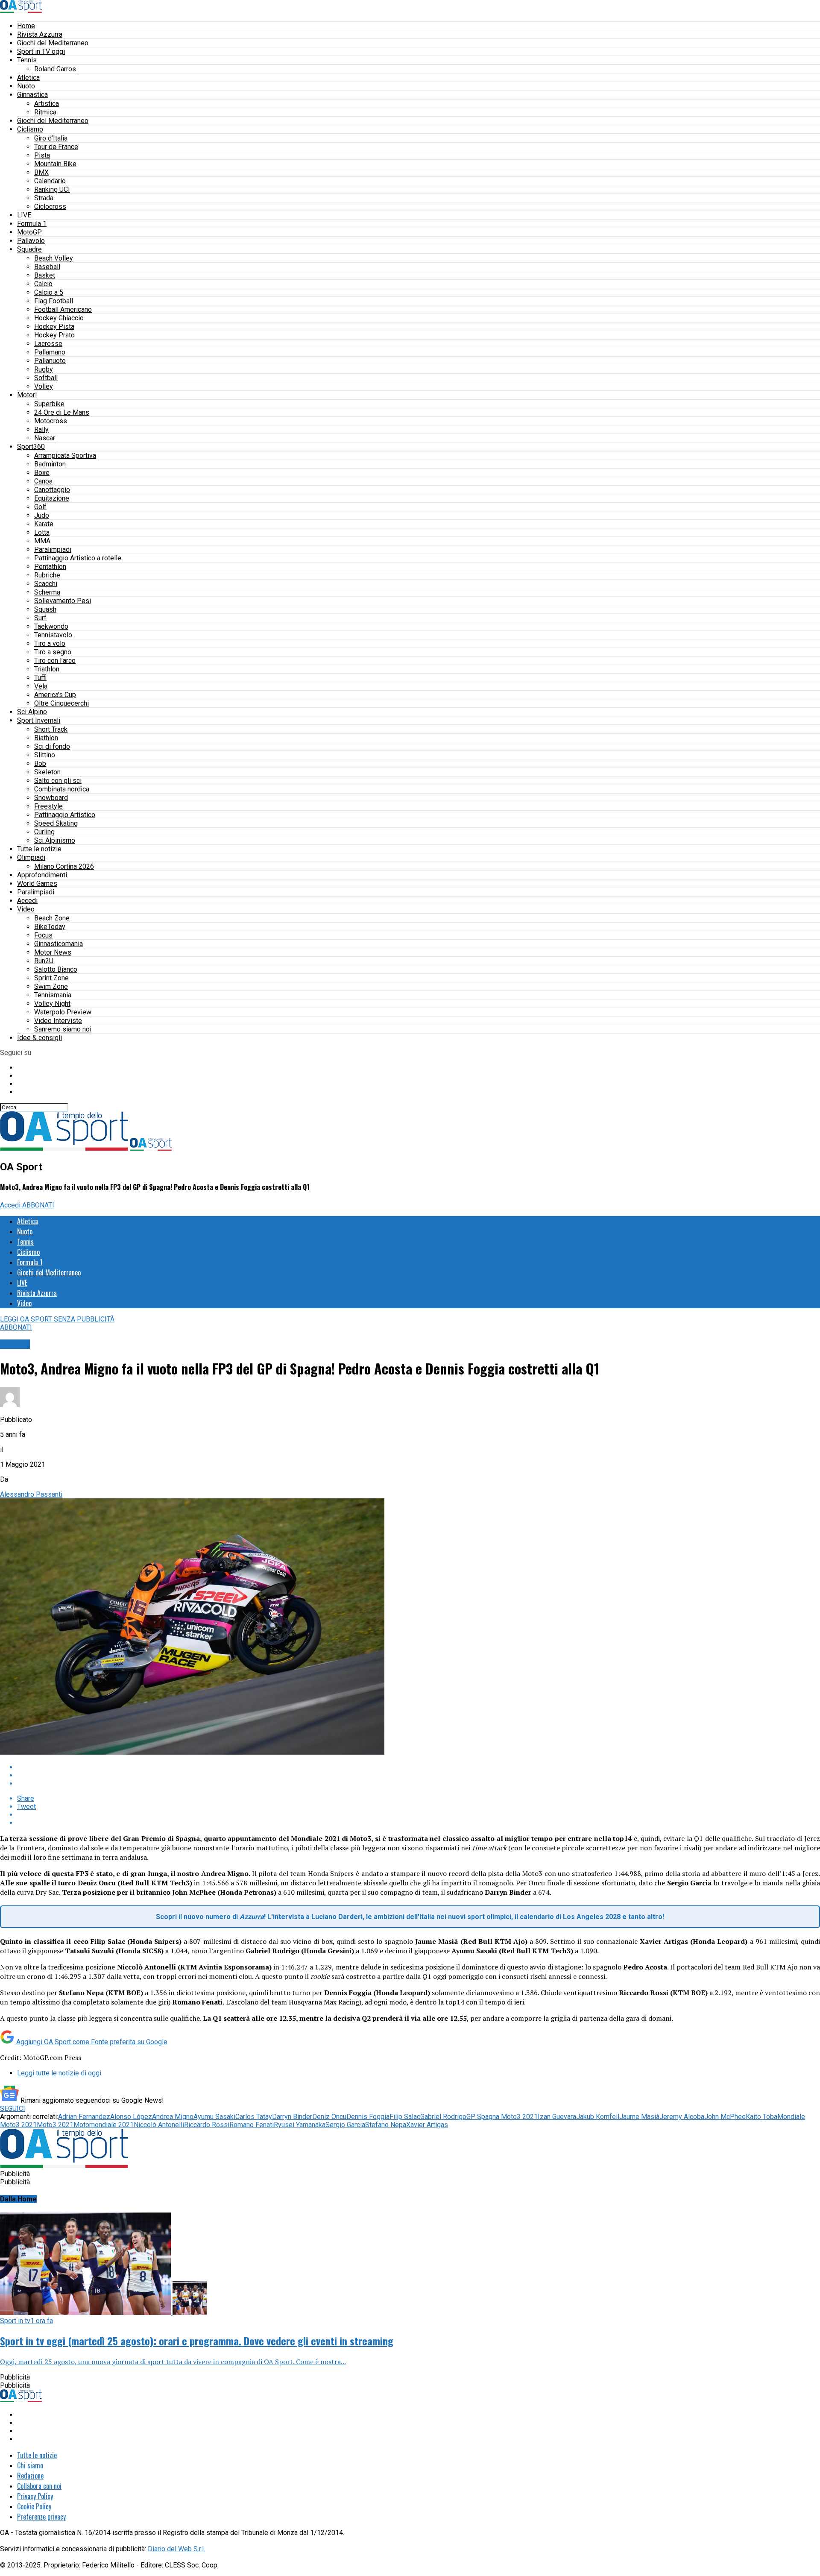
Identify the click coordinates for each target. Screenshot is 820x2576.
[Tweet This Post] (419, 1775)
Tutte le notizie (39, 849)
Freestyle (48, 806)
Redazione (30, 2476)
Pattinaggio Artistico (65, 815)
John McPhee (725, 2117)
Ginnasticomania (59, 944)
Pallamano (50, 352)
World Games (37, 884)
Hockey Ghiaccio (59, 318)
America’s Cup (55, 695)
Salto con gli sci (58, 781)
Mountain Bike (55, 164)
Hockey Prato (54, 335)
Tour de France (56, 147)
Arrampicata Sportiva (65, 456)
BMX (41, 172)
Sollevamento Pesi (63, 601)
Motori (27, 395)
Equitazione (52, 498)
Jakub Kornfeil (598, 2117)
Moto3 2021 (55, 2125)
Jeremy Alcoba (682, 2117)
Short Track (51, 729)
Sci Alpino (32, 712)
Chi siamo (30, 2465)
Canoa (43, 481)
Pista (42, 155)
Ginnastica (32, 95)
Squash (45, 609)
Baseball (47, 267)
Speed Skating (56, 823)
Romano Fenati (252, 2125)
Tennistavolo (53, 635)
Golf (40, 507)
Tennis (27, 60)
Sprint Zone (51, 978)
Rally (41, 429)
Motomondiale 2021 (104, 2125)
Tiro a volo (50, 643)
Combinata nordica (62, 789)
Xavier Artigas (427, 2125)
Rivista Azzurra (40, 34)
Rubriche (47, 575)
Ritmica (45, 112)
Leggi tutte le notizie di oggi (59, 2073)
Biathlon (46, 738)
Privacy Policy (35, 2496)
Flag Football (54, 301)
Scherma (47, 592)
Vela (41, 686)
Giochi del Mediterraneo (53, 43)
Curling (44, 832)
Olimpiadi (31, 857)
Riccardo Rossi (207, 2125)
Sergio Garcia (345, 2125)
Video (26, 909)
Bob (40, 763)
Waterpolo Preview (63, 1012)
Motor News (53, 952)
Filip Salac (405, 2117)
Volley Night (52, 1004)
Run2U (44, 961)
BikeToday (50, 927)
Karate (44, 524)
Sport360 (31, 447)
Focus (43, 935)
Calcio (43, 284)
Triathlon (47, 669)
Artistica (47, 104)
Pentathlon (50, 567)
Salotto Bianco (56, 969)
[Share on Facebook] (419, 1767)
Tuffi (40, 678)
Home (26, 26)
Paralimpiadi (53, 549)
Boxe (42, 473)
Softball (46, 378)
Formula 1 (32, 224)
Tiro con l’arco (55, 661)
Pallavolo (31, 241)
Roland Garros (55, 69)
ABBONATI (38, 1205)
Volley (44, 386)
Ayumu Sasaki (214, 2117)
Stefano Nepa (386, 2125)
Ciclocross (50, 207)
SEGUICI (13, 2109)
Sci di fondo (52, 746)
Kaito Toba (761, 2117)
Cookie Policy (34, 2506)
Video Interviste (58, 1021)
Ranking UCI (52, 189)
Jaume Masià (639, 2117)
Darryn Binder (292, 2117)
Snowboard (51, 798)
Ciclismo (30, 129)
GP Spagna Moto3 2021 (502, 2117)
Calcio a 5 (49, 292)
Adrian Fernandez (84, 2117)
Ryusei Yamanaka (300, 2125)
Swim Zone (51, 986)
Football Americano (63, 309)
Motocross (51, 421)
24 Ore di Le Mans (62, 412)
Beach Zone (52, 918)
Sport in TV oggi (41, 51)
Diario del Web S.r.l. (176, 2549)
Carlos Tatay (254, 2117)
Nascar (45, 438)
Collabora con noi (39, 2486)
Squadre (29, 249)
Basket (45, 275)
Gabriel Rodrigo (443, 2117)
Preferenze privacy (41, 2517)
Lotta (42, 532)
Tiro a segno (53, 652)
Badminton (50, 464)
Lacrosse (48, 344)
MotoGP (29, 232)
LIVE (24, 215)
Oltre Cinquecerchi (61, 703)
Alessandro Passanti (31, 1494)
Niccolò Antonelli (159, 2125)
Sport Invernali (39, 720)
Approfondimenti (42, 875)
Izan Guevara (557, 2117)
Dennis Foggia (368, 2117)
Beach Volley (54, 258)
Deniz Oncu (329, 2117)
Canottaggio (52, 490)
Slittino (45, 755)
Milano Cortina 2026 (64, 866)
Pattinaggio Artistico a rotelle (78, 558)
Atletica (28, 78)
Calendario (50, 181)
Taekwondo (51, 626)
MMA (42, 541)
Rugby (44, 369)
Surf (40, 618)
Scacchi (46, 584)
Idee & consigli (40, 1038)
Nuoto (26, 86)
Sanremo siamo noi (63, 1029)
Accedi (27, 901)
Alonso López (131, 2117)
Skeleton (47, 772)
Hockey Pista (54, 327)
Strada (44, 198)
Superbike (49, 404)
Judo (42, 515)
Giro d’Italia (51, 138)
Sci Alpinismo (55, 840)
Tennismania (53, 995)
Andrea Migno (173, 2117)
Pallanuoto (50, 361)
